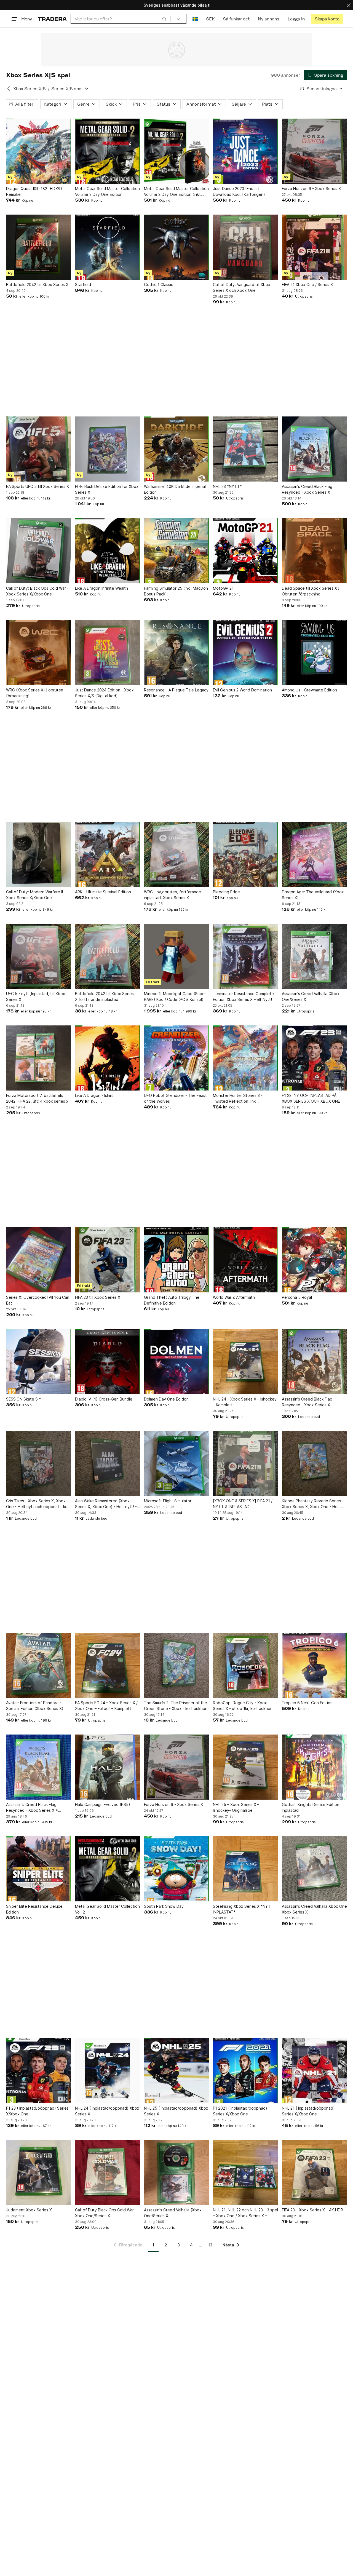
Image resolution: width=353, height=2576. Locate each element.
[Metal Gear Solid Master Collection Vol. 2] (108, 1869)
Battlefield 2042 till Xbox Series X (37, 284)
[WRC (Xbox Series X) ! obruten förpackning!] (39, 653)
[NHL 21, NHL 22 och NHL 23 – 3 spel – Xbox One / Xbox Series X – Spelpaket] (245, 2173)
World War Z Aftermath (234, 1297)
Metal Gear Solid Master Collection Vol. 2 (107, 1909)
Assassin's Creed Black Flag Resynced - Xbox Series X (307, 489)
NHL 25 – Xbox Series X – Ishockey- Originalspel (236, 1807)
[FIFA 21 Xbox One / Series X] (314, 247)
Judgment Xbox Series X (29, 2210)
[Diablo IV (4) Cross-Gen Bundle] (108, 1362)
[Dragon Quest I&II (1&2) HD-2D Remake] (39, 151)
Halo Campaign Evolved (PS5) (103, 1804)
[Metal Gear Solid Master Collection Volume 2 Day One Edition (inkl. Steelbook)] (176, 151)
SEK (210, 19)
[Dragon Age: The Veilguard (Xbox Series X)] (314, 854)
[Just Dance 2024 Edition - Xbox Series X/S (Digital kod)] (108, 653)
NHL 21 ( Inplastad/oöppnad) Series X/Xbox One (308, 2111)
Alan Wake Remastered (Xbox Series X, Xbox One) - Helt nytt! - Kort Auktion (106, 1504)
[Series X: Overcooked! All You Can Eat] (39, 1260)
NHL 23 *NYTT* (227, 486)
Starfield (83, 284)
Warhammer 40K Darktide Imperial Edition (175, 489)
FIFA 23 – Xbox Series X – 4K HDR (312, 2210)
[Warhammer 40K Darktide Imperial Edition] (176, 449)
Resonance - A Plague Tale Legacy (176, 690)
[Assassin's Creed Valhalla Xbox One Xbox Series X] (314, 1869)
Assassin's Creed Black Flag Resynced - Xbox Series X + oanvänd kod (32, 1808)
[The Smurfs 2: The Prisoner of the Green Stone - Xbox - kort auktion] (176, 1665)
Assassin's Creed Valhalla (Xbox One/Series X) (311, 996)
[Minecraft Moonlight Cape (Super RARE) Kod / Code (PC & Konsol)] (176, 956)
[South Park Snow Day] (176, 1869)
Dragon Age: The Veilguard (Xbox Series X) (313, 895)
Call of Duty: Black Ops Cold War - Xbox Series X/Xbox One (37, 591)
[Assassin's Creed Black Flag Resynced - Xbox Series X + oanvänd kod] (39, 1767)
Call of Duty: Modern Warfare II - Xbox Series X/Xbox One (36, 895)
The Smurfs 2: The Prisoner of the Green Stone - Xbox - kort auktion (176, 1706)
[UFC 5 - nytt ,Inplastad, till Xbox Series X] (39, 956)
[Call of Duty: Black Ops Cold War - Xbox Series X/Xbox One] (39, 551)
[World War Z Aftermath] (245, 1260)
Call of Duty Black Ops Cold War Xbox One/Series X (104, 2213)
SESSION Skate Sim (24, 1399)
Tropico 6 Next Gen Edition (307, 1703)
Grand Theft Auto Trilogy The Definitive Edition (172, 1300)
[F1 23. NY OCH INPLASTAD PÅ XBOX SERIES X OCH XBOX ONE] (314, 1058)
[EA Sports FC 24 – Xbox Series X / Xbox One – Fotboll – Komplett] (108, 1665)
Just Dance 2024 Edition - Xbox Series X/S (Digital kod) (104, 693)
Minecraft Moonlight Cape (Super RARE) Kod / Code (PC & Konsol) (175, 996)
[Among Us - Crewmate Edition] (314, 653)
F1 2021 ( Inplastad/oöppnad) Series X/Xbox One (240, 2111)
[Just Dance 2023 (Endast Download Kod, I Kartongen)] (245, 151)
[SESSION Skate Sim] (39, 1362)
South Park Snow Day (164, 1906)
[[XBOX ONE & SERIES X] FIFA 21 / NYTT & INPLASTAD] (245, 1463)
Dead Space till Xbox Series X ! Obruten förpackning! (311, 591)
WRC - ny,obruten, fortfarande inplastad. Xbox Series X (173, 895)
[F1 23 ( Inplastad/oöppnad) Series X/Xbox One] (39, 2071)
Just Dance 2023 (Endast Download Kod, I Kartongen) (239, 191)
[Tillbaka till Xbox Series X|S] (9, 89)
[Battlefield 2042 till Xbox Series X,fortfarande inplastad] (108, 956)
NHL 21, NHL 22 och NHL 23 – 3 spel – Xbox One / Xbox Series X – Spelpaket (245, 2213)
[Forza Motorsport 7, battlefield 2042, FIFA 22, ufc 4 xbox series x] (39, 1058)
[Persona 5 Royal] (314, 1260)
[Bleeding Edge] (245, 854)
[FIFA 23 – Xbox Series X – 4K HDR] (314, 2173)
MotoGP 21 (223, 588)
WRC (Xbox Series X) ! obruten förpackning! (35, 693)
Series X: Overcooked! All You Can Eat (38, 1300)
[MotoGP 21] (245, 551)
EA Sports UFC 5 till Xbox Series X (38, 486)
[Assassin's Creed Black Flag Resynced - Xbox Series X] (314, 449)
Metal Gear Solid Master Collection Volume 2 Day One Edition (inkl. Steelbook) (176, 192)
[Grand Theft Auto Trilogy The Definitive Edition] (176, 1260)
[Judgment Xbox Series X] (39, 2173)
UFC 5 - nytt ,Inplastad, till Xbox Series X (36, 996)
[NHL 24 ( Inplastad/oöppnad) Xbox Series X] (108, 2071)
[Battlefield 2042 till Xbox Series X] (39, 247)
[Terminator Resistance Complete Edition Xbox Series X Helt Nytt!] (245, 956)
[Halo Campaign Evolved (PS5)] (108, 1767)
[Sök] (164, 19)
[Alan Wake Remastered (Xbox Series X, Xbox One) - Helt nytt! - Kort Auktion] (108, 1463)
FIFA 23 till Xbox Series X (98, 1297)
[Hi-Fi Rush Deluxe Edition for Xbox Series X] (108, 449)
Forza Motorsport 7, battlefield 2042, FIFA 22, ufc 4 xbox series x (37, 1098)
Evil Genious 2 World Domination (242, 690)
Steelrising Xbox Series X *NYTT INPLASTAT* (243, 1909)
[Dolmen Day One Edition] (176, 1362)
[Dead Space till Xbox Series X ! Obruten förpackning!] (314, 551)
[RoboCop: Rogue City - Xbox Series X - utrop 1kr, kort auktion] (245, 1665)
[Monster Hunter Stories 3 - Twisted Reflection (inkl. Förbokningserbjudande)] (245, 1058)
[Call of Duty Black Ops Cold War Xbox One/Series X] (108, 2173)
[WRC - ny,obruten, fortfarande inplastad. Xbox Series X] (176, 854)
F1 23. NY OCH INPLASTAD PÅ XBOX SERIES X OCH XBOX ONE (311, 1098)
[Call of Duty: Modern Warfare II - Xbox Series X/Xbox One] (39, 854)
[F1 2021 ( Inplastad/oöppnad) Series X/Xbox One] (245, 2071)
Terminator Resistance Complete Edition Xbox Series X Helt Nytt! (243, 996)
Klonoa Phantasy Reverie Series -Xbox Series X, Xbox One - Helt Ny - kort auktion (314, 1504)
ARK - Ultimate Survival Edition (103, 892)
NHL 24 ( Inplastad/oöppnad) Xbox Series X (107, 2111)
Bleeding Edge (226, 892)
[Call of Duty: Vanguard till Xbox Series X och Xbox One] (245, 247)
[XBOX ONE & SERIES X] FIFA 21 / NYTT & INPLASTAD (243, 1504)
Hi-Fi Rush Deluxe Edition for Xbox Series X (107, 489)
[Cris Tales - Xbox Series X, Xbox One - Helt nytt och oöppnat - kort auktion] (39, 1463)
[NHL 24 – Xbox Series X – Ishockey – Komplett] (245, 1362)
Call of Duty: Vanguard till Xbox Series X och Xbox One (242, 287)
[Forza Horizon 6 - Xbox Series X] (314, 151)
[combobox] (121, 19)
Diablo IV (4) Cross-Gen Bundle (104, 1399)
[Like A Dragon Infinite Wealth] (108, 551)
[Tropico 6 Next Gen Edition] (314, 1665)
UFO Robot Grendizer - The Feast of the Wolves (175, 1098)
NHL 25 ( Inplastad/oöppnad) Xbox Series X (176, 2111)
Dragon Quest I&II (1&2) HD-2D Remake (34, 191)
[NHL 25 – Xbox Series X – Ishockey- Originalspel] (245, 1767)
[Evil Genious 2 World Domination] (245, 653)
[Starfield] (108, 247)
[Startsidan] (52, 19)
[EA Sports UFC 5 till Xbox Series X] (39, 449)
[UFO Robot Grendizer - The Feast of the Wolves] (176, 1058)
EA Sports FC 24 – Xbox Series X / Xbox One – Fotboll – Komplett (106, 1706)
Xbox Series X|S (30, 89)
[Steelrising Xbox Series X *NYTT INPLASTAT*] (245, 1869)
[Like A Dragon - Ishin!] (108, 1058)
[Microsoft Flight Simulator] (176, 1463)
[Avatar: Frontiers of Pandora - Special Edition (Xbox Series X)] (39, 1665)
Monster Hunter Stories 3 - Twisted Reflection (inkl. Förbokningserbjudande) (238, 1099)
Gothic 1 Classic (159, 284)
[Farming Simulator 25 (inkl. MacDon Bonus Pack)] (176, 551)
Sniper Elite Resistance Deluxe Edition (34, 1909)
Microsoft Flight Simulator (168, 1501)
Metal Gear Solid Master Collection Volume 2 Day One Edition (107, 191)
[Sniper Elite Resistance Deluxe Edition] (39, 1869)
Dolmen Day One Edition (166, 1399)
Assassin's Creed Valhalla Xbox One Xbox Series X (314, 1909)
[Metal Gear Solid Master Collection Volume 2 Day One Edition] (108, 151)
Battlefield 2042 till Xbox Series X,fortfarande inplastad (104, 996)
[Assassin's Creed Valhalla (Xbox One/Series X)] (314, 956)
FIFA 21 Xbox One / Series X (307, 284)
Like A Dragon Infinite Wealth (101, 588)
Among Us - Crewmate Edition (309, 690)
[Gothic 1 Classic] (176, 247)
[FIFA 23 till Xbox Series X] (108, 1260)
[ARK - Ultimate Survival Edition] (108, 854)
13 (210, 2245)
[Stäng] (349, 5)
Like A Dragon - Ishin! (94, 1095)
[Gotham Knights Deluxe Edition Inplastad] (314, 1767)
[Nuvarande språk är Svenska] (195, 19)
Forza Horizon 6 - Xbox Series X (311, 189)
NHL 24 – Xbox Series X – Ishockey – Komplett (245, 1402)
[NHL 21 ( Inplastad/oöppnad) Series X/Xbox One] (314, 2071)
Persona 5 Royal (297, 1297)
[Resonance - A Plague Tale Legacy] (176, 653)
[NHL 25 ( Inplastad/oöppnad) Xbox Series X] (176, 2071)
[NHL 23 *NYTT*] (245, 449)
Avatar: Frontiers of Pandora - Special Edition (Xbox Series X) (35, 1706)
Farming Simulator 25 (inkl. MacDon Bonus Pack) (176, 591)
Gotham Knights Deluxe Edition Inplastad (311, 1807)
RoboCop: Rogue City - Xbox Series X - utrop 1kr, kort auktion (243, 1706)
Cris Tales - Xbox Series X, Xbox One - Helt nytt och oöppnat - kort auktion (38, 1504)
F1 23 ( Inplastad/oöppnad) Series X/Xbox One (37, 2111)
